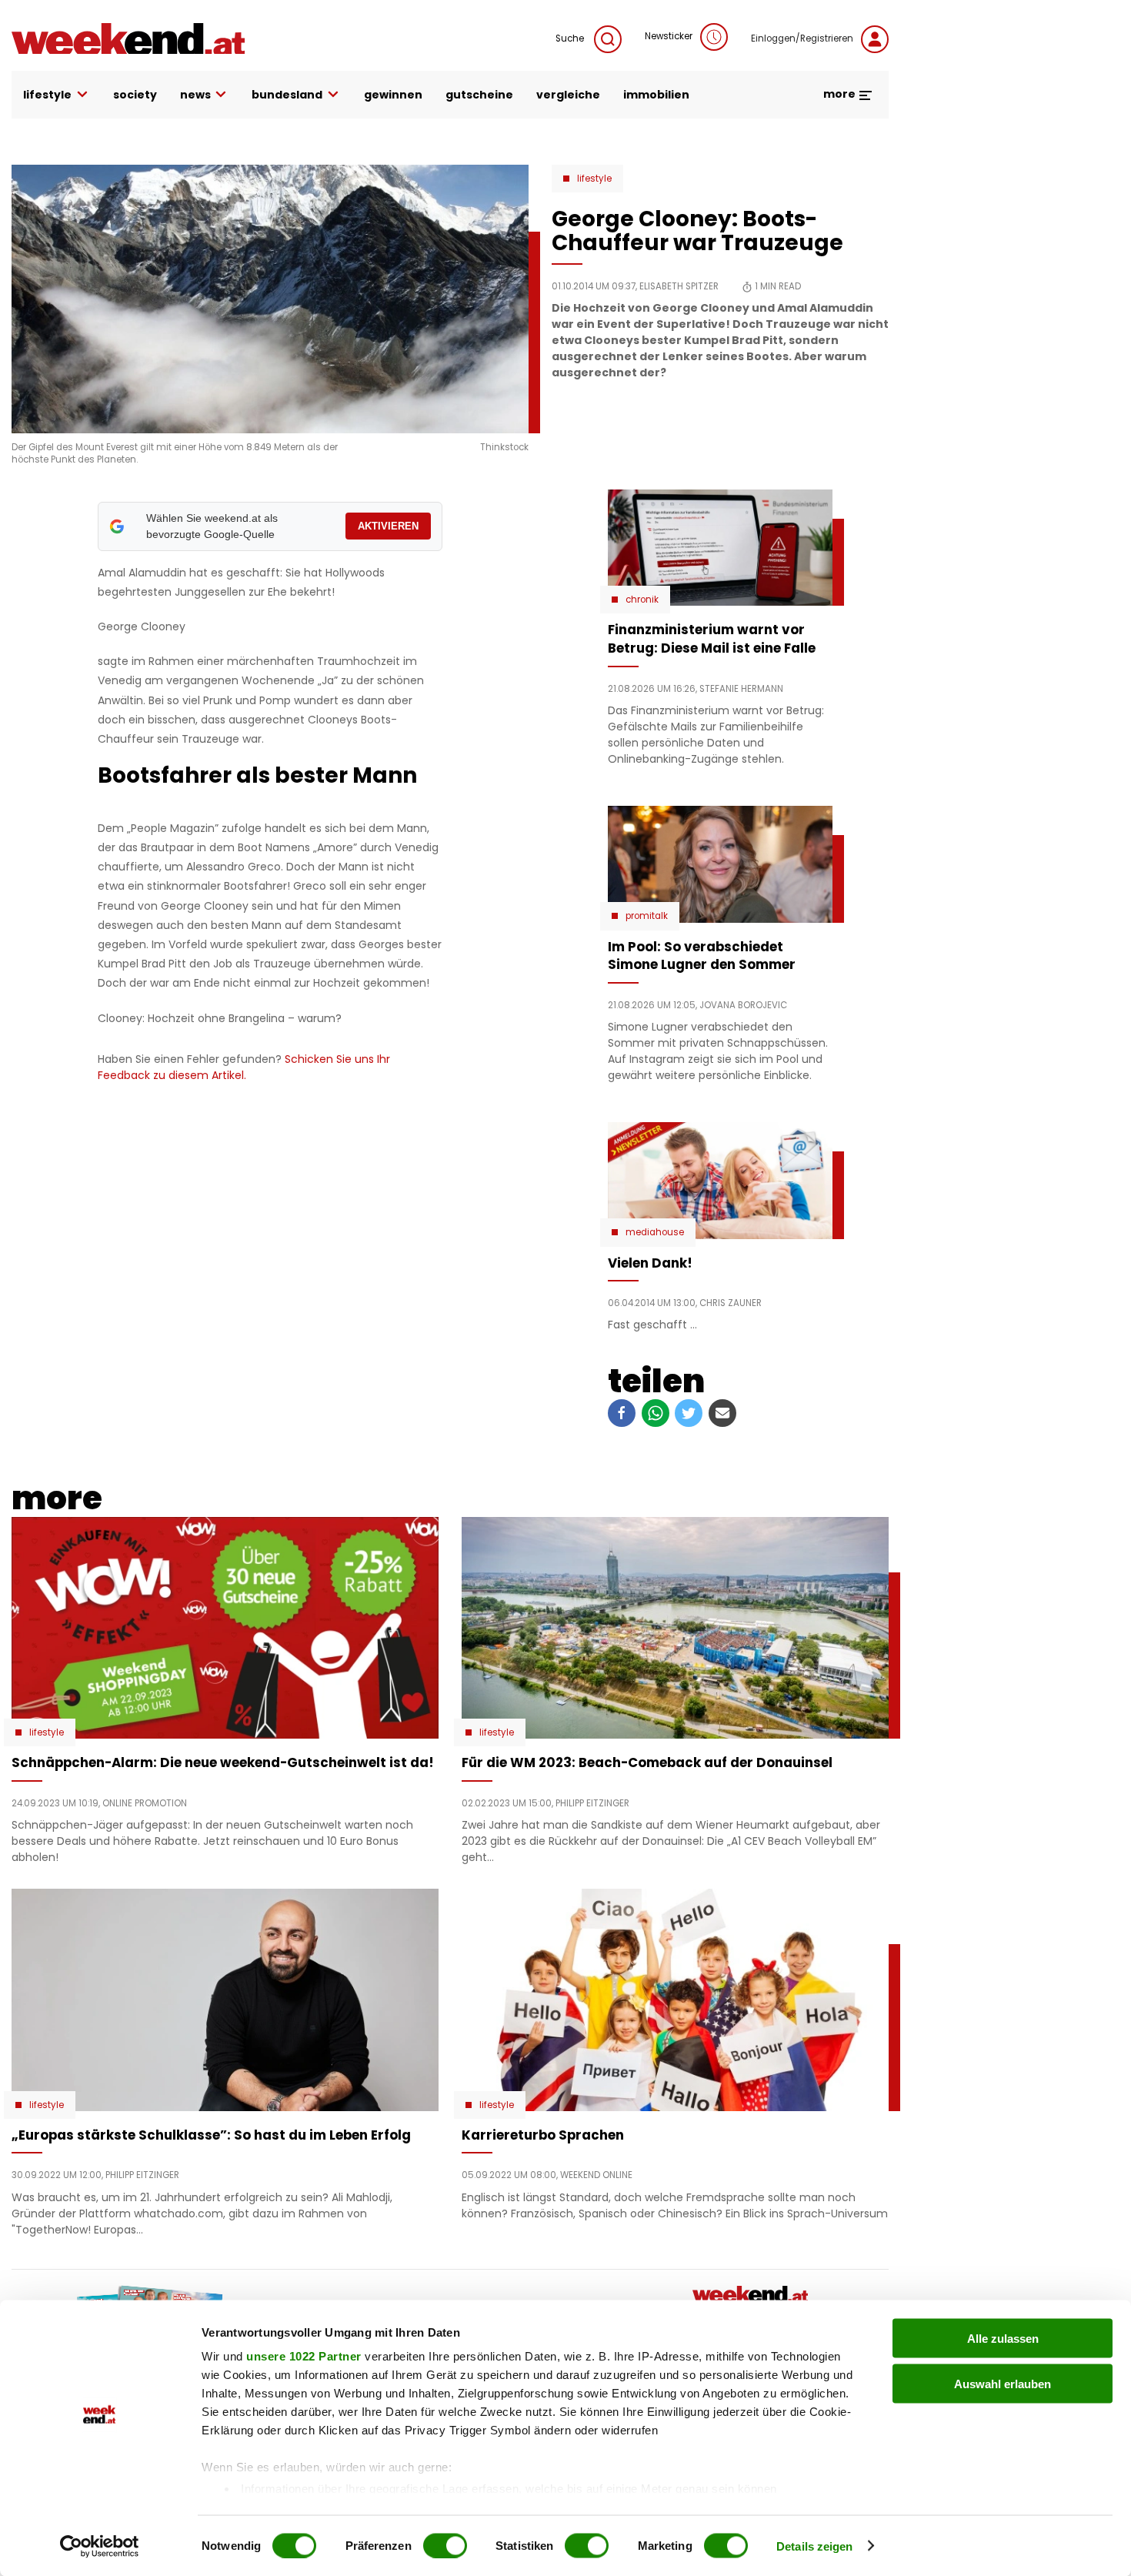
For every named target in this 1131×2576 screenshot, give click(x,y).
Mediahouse (655, 1232)
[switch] (445, 2545)
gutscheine (479, 95)
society (135, 95)
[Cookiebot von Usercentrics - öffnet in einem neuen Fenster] (100, 2546)
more (841, 94)
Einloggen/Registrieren (802, 38)
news (195, 95)
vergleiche (568, 95)
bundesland (287, 95)
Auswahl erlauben (1003, 2383)
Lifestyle (594, 179)
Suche (571, 38)
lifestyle (47, 95)
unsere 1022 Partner (304, 2356)
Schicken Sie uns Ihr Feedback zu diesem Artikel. (244, 1067)
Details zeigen (814, 2546)
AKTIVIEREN (388, 526)
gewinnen (393, 95)
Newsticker (669, 36)
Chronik (642, 600)
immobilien (656, 95)
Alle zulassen (1003, 2339)
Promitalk (647, 916)
